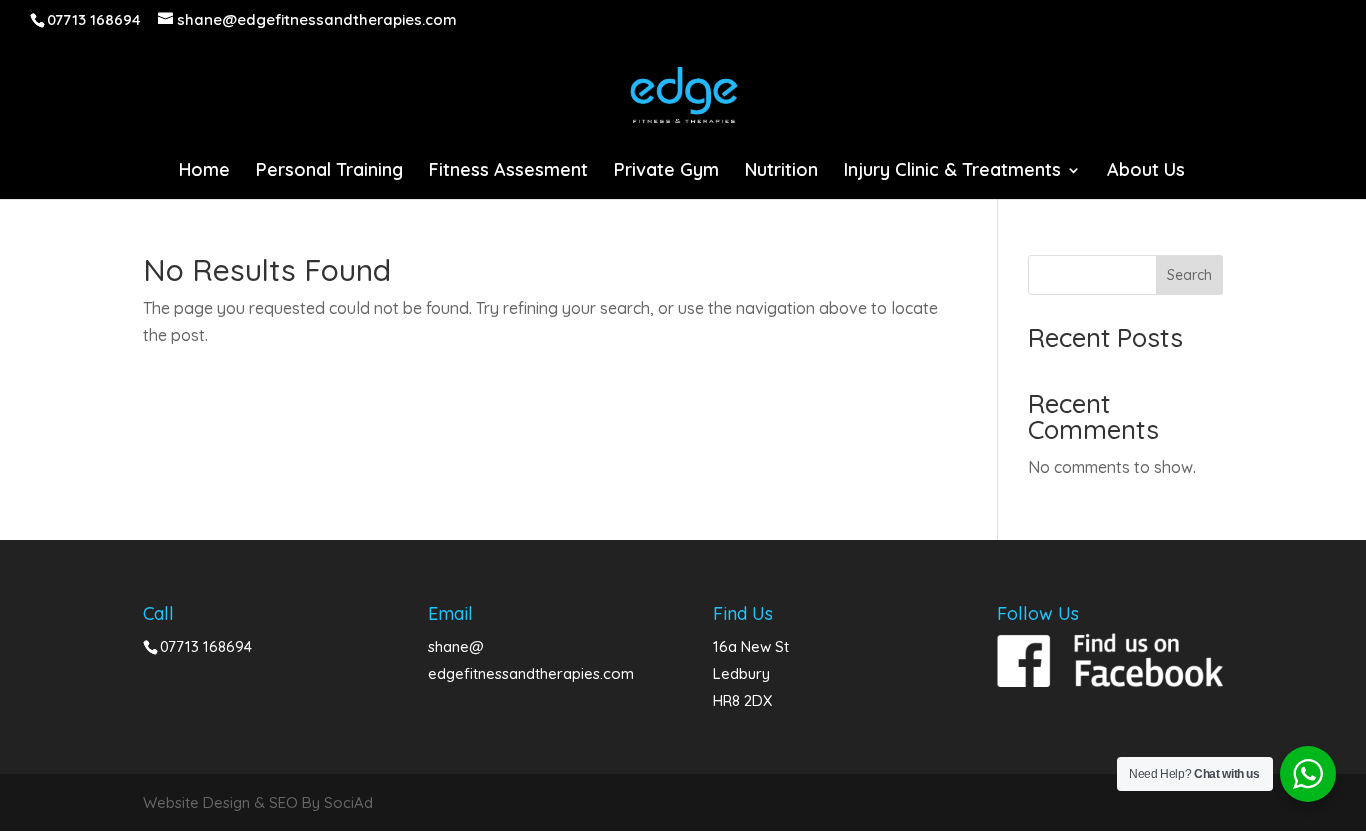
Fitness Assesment (508, 172)
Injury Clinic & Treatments (952, 172)
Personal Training (329, 172)
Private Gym (666, 172)
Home (204, 172)
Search (1189, 275)
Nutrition (781, 172)
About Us (1146, 172)
